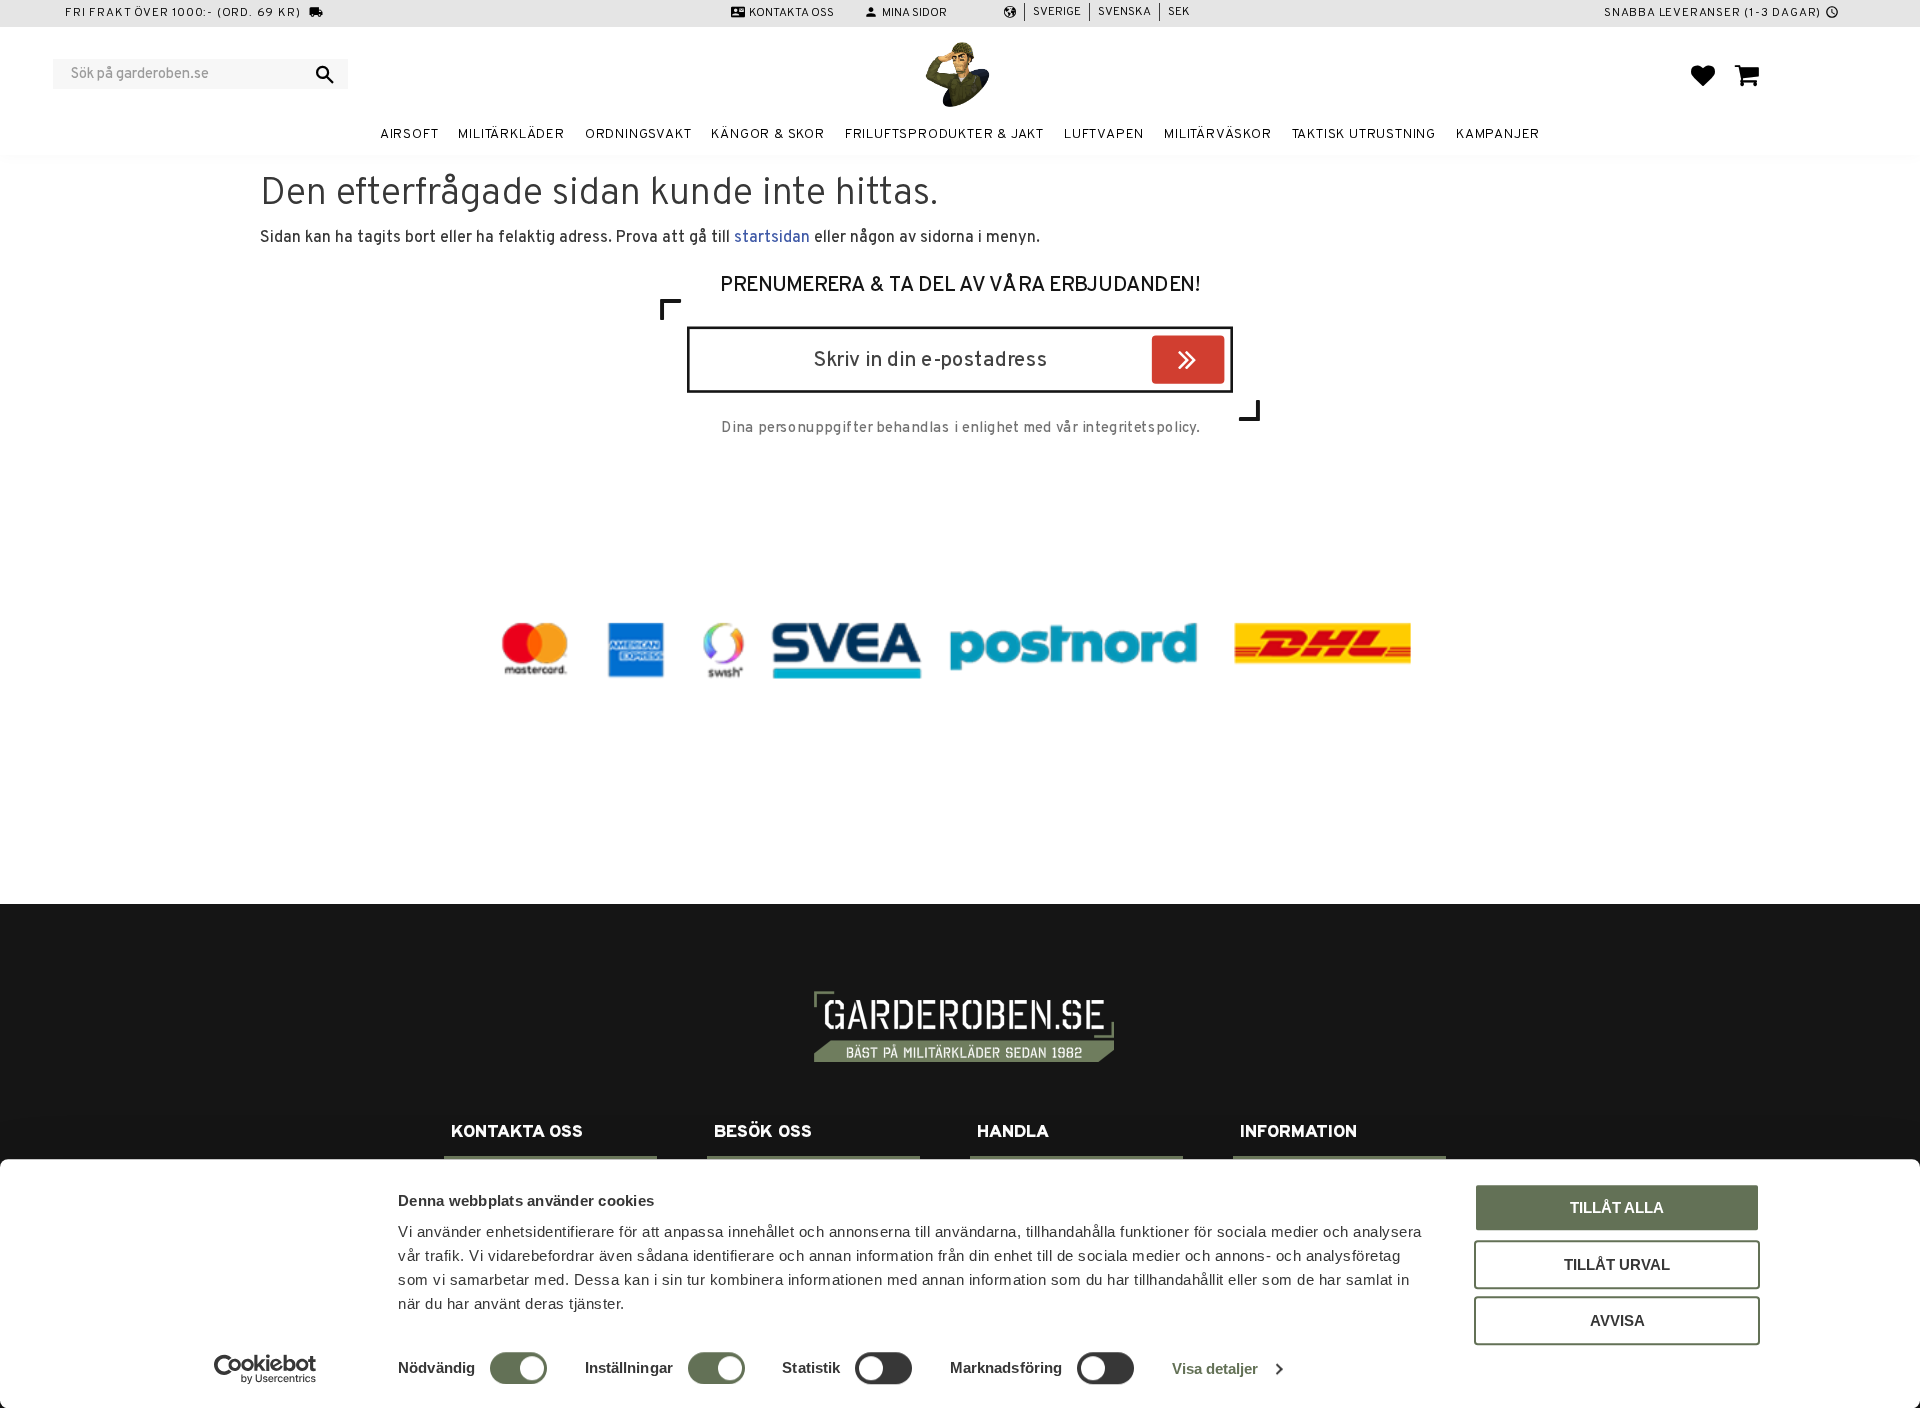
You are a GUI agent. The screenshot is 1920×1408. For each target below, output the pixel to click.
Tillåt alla (1617, 1207)
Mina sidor (914, 13)
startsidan (772, 238)
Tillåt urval (1617, 1264)
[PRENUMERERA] (1219, 363)
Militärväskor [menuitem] (1217, 134)
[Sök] (325, 74)
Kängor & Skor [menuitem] (767, 134)
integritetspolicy (1139, 428)
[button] (1703, 75)
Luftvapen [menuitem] (1104, 134)
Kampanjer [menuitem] (1498, 134)
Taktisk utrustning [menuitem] (1364, 134)
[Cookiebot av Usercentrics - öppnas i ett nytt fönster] (265, 1369)
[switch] (716, 1368)
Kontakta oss (791, 13)
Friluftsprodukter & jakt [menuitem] (944, 134)
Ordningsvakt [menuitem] (638, 134)
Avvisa (1617, 1320)
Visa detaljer (1215, 1368)
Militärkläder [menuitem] (511, 134)
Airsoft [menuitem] (409, 134)
